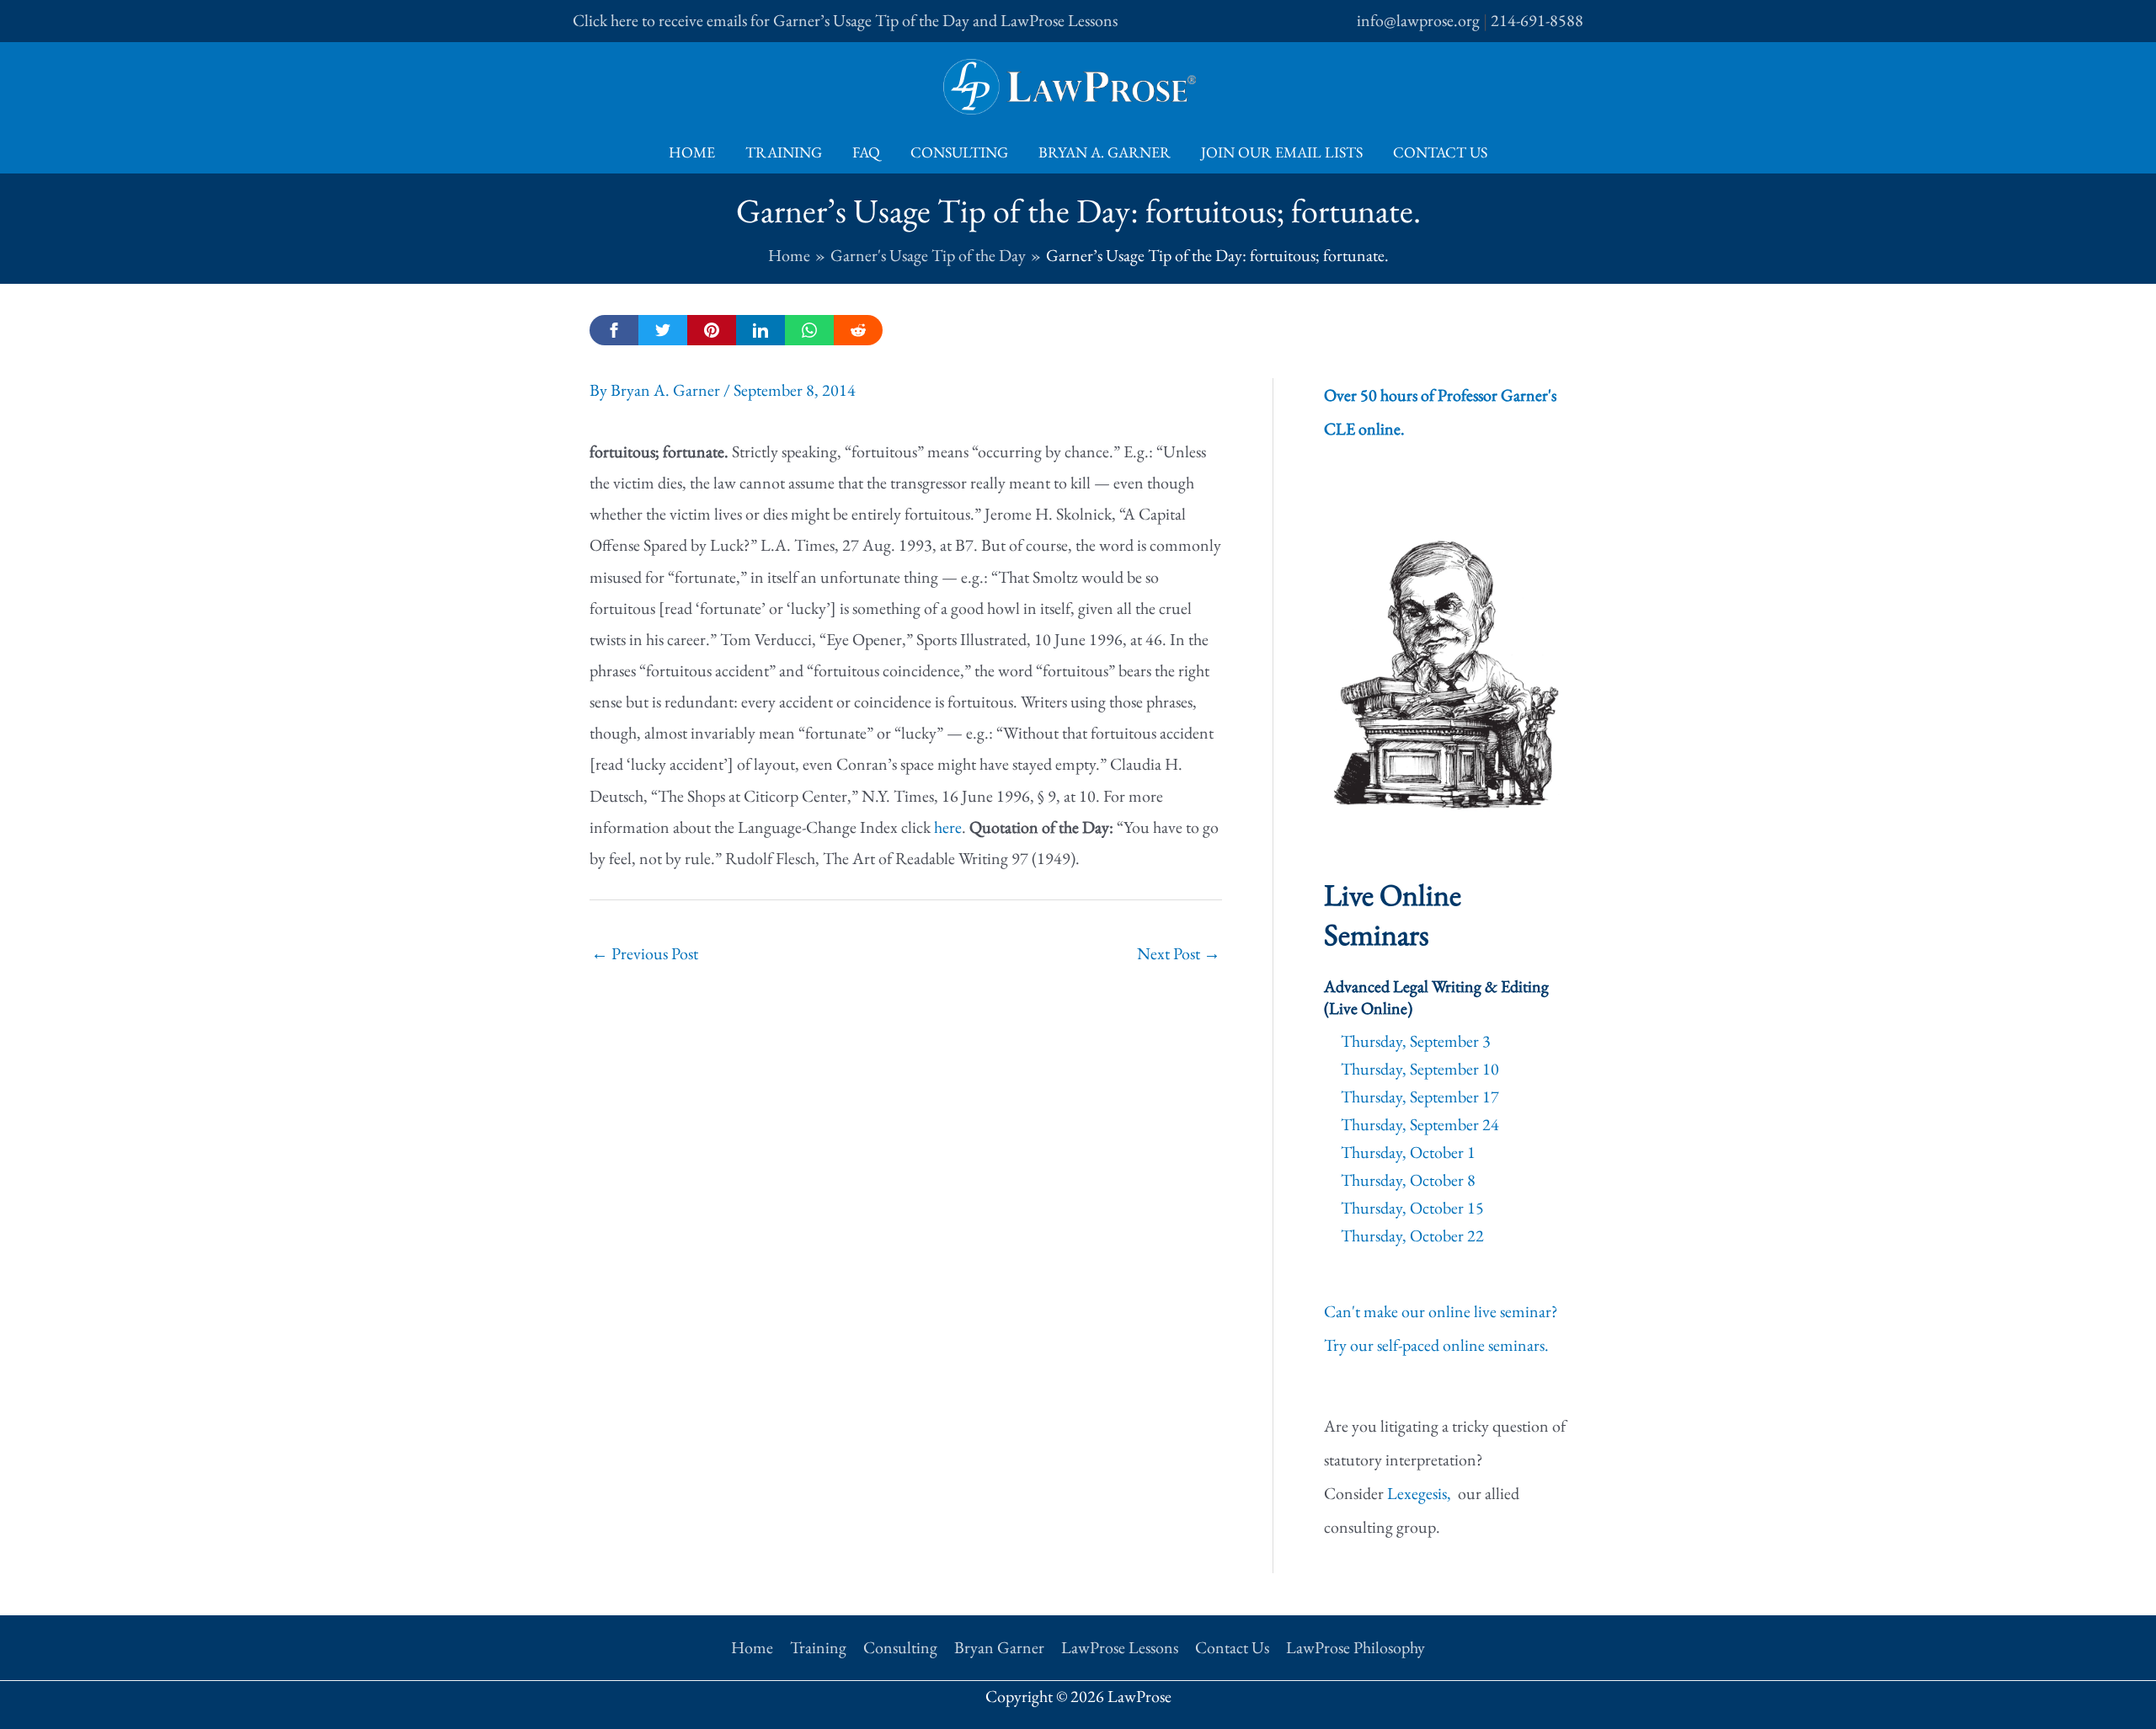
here (948, 827)
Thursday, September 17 (1420, 1097)
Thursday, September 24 (1420, 1124)
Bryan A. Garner (1105, 152)
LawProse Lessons (1120, 1647)
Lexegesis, (1421, 1493)
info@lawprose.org (1418, 20)
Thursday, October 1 (1408, 1152)
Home (692, 152)
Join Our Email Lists (1282, 152)
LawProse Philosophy (1356, 1647)
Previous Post (645, 953)
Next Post (1179, 953)
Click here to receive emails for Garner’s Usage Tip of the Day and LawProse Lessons (845, 20)
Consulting (959, 152)
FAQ (866, 152)
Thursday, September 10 (1420, 1069)
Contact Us (1440, 152)
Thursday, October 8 (1408, 1180)
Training (784, 152)
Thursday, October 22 (1412, 1235)
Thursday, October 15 (1412, 1208)
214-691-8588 (1537, 20)
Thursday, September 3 (1416, 1041)
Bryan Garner (999, 1647)
